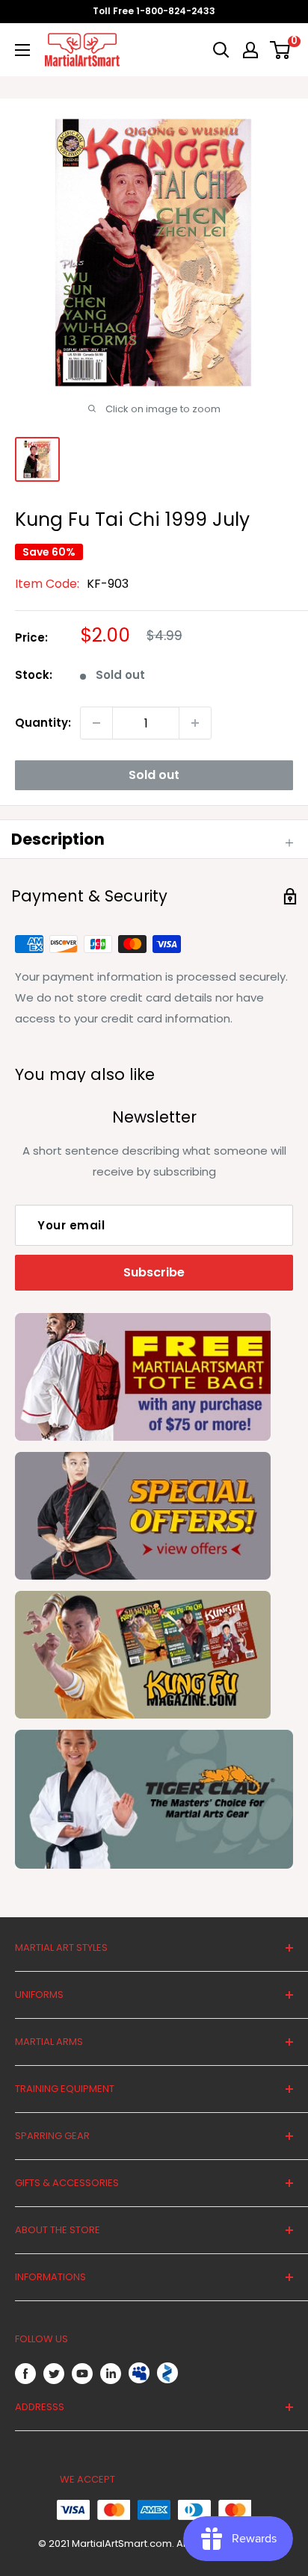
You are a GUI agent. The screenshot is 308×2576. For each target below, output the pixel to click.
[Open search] (221, 50)
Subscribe (154, 1272)
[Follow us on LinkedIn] (111, 2373)
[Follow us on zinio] (167, 2373)
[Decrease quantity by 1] (96, 723)
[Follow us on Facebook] (25, 2373)
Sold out (154, 775)
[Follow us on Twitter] (54, 2373)
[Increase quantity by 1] (195, 723)
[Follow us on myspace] (139, 2373)
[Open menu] (22, 50)
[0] (281, 50)
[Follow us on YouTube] (82, 2373)
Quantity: (43, 723)
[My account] (250, 50)
